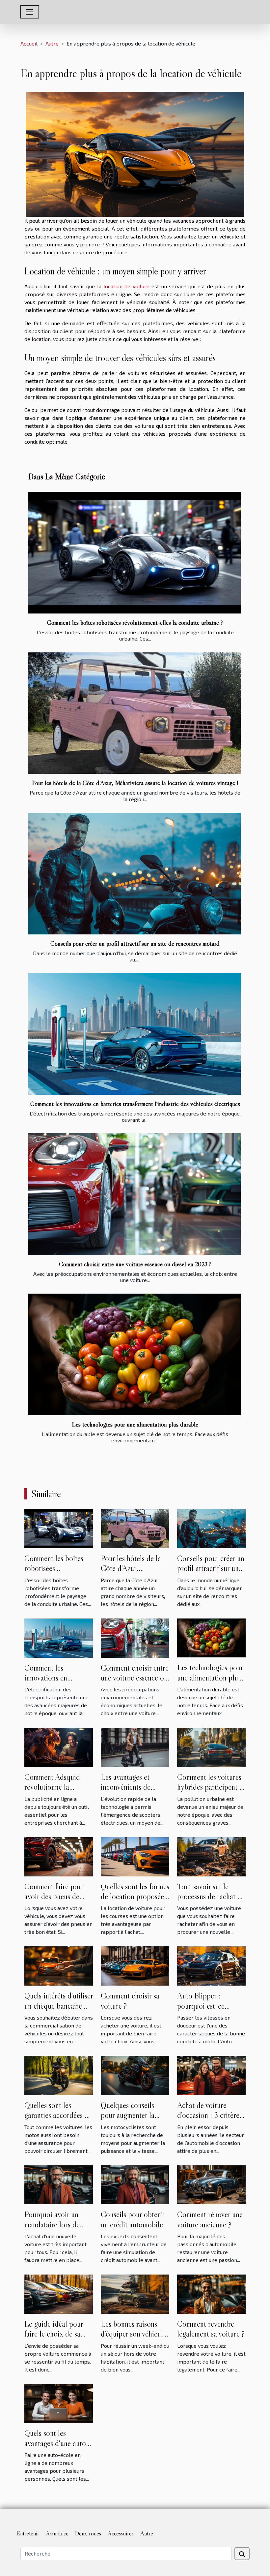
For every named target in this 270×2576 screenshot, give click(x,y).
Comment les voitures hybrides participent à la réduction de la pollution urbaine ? (210, 1792)
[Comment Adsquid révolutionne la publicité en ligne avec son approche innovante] (59, 1747)
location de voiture (126, 286)
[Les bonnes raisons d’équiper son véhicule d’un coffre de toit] (135, 2293)
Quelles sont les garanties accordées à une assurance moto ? (56, 2115)
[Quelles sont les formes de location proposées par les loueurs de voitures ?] (135, 1856)
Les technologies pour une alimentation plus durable (135, 1424)
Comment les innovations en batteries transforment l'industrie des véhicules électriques (135, 1104)
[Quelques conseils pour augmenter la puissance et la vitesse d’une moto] (135, 2074)
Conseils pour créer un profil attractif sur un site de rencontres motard (135, 943)
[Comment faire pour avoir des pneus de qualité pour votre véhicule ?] (59, 1856)
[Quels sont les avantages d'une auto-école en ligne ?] (59, 2403)
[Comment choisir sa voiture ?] (135, 1965)
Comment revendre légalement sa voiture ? (211, 2329)
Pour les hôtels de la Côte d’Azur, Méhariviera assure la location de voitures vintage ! (135, 783)
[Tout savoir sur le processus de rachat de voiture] (211, 1856)
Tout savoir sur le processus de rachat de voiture (211, 1897)
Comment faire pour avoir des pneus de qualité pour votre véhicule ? (54, 1901)
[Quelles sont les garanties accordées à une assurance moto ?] (59, 2074)
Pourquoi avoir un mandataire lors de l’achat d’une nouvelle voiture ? (56, 2229)
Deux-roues (88, 2533)
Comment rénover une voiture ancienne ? (210, 2219)
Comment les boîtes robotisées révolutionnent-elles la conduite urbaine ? (135, 622)
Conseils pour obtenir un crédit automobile (133, 2219)
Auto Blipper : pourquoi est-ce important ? (201, 2006)
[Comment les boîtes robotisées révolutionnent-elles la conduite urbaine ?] (135, 553)
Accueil (29, 43)
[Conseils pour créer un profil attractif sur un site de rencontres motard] (135, 874)
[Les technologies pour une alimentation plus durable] (135, 1354)
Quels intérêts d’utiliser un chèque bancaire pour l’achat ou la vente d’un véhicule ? (59, 2011)
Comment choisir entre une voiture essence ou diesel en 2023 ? (135, 1264)
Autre (52, 43)
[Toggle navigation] (30, 12)
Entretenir (28, 2533)
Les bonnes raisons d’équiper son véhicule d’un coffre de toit (134, 2334)
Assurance (57, 2533)
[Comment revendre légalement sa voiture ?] (211, 2293)
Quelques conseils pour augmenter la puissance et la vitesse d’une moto (133, 2120)
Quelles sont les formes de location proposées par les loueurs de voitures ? (135, 1901)
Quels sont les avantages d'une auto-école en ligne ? (57, 2443)
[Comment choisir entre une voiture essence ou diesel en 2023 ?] (135, 1194)
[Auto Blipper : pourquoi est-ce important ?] (211, 1965)
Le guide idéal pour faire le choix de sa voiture (54, 2334)
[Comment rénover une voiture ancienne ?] (211, 2184)
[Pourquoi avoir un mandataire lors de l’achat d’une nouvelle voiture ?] (59, 2184)
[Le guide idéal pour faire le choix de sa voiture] (59, 2293)
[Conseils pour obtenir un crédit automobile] (135, 2184)
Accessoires (121, 2533)
